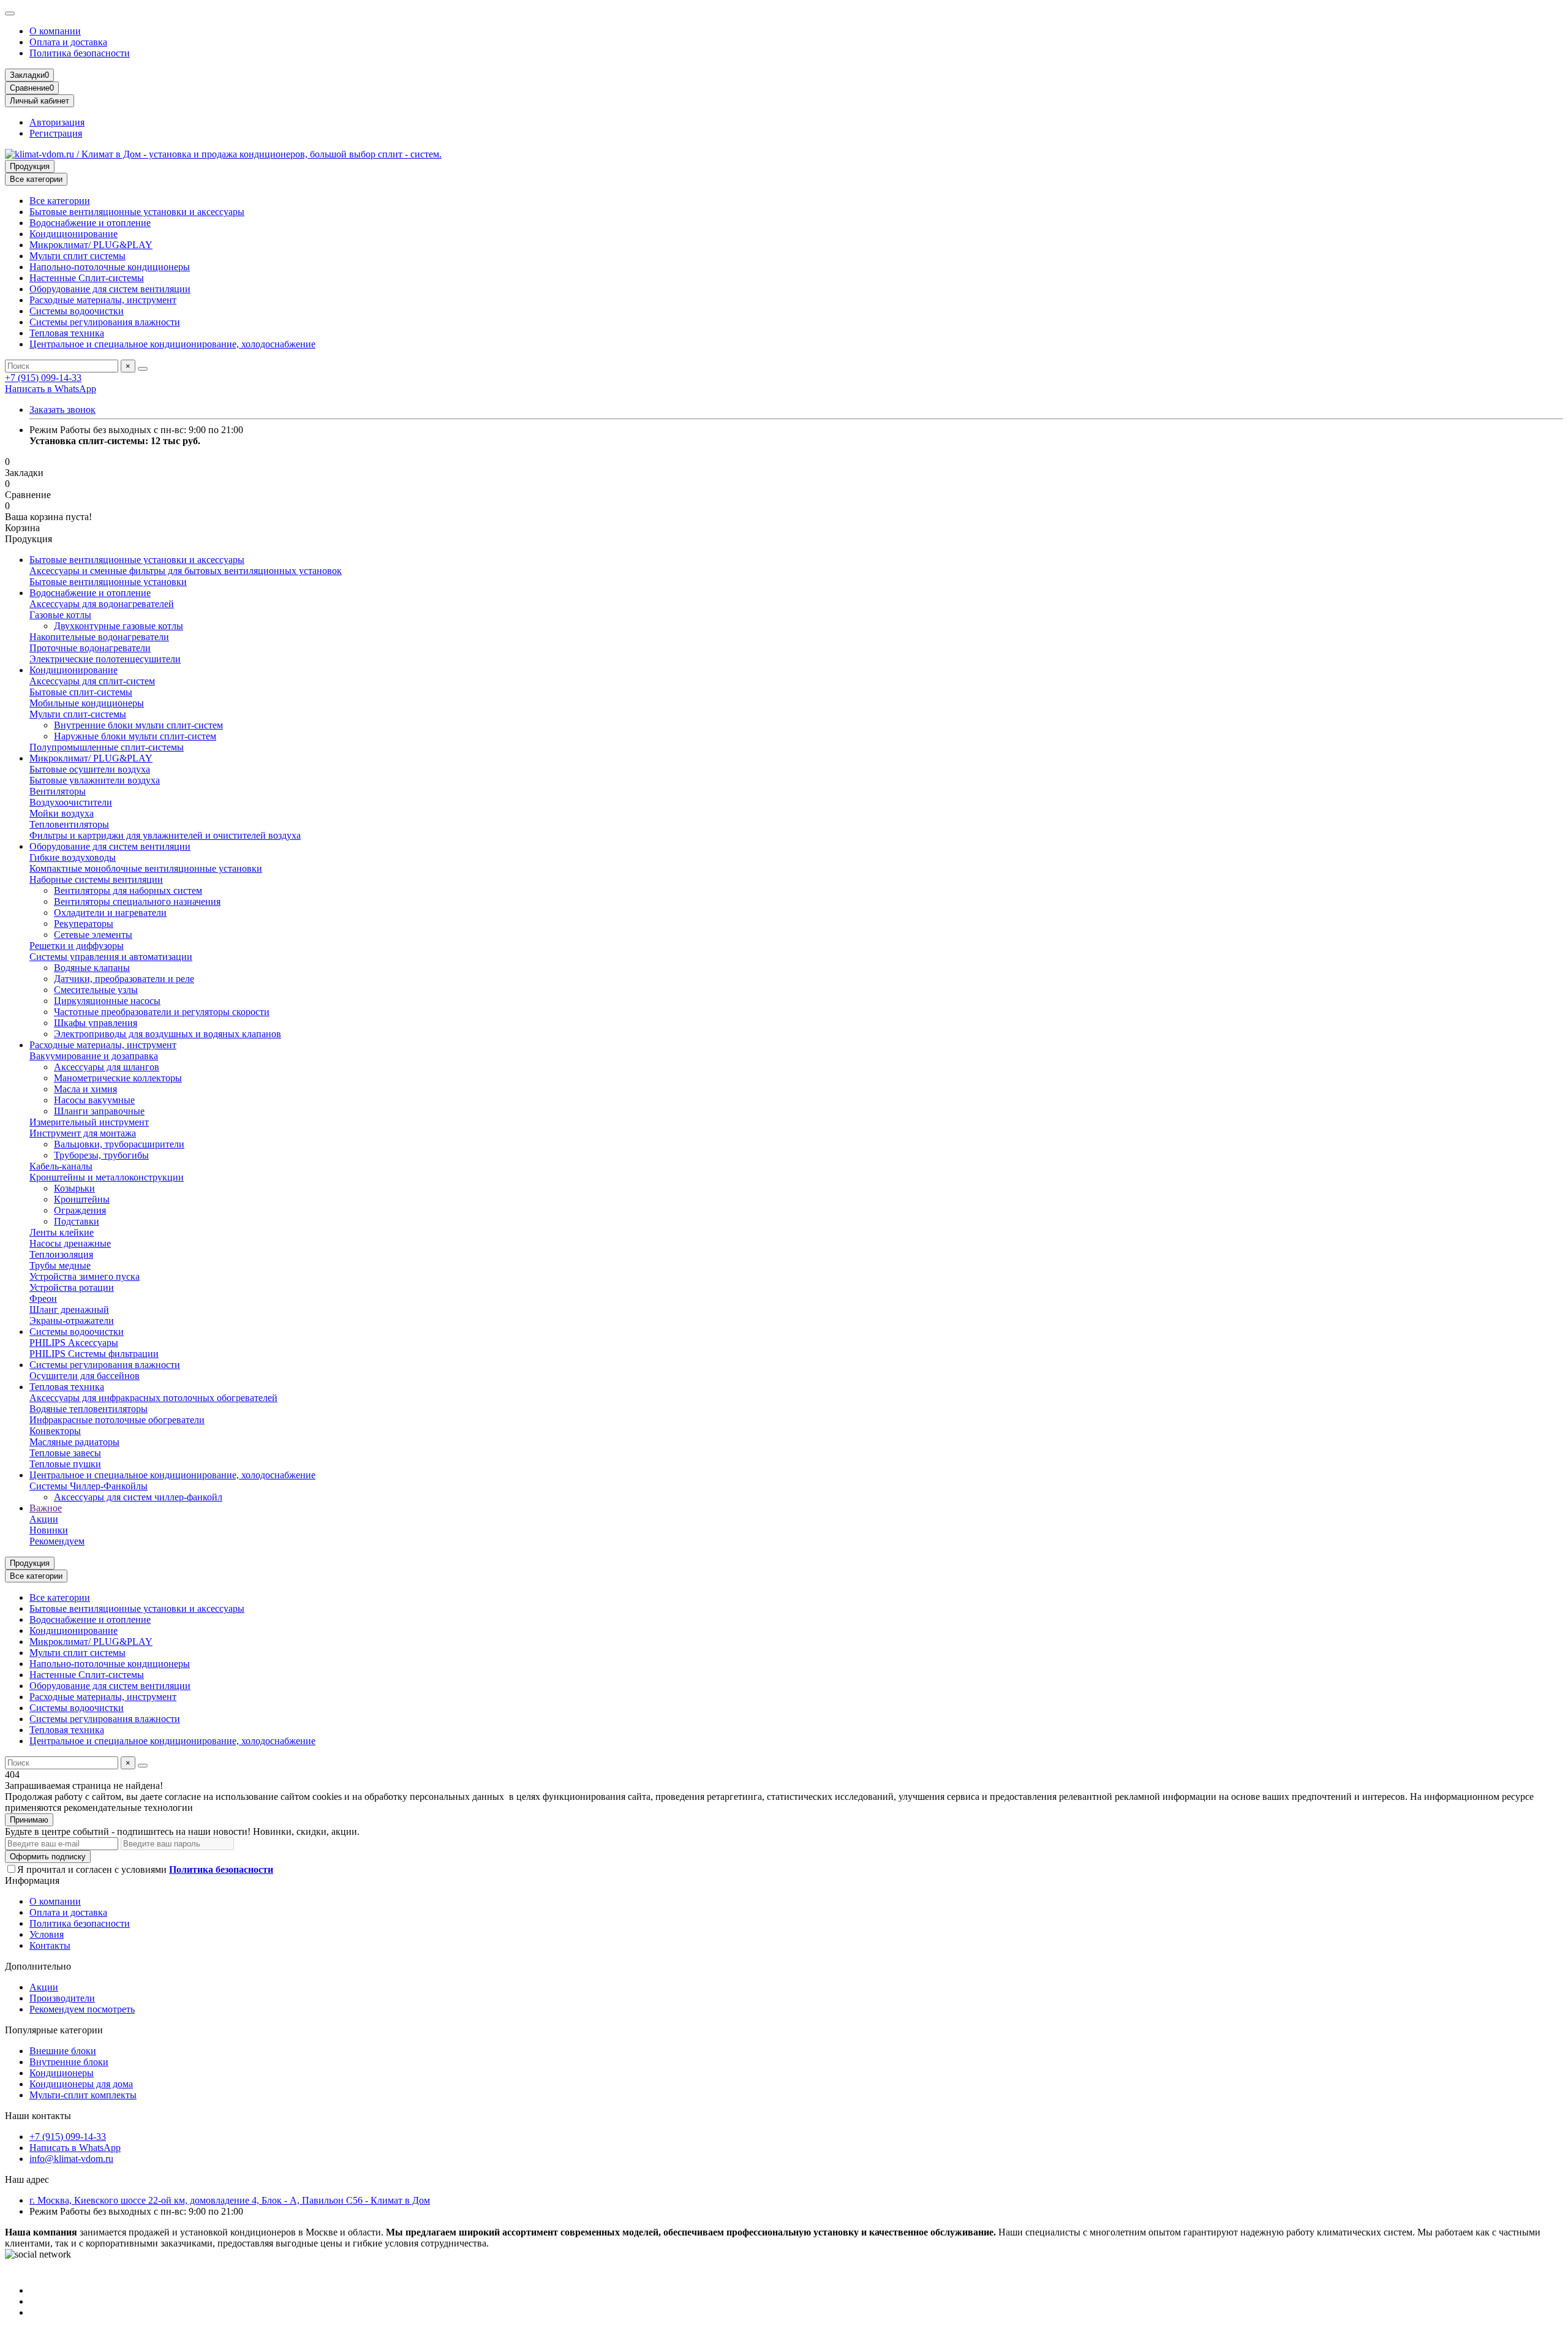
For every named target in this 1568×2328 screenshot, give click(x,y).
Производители (62, 1998)
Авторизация (57, 122)
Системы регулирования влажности (105, 322)
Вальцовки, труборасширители (119, 1144)
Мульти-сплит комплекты (83, 2095)
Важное (46, 1508)
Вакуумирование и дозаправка (94, 1056)
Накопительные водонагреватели (99, 637)
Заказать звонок (62, 410)
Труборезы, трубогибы (101, 1155)
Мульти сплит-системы (78, 714)
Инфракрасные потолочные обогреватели (117, 1420)
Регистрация (56, 133)
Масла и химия (85, 1089)
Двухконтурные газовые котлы (119, 626)
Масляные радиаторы (74, 1442)
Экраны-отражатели (72, 1321)
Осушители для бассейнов (85, 1376)
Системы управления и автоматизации (111, 957)
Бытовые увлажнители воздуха (95, 780)
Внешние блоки (63, 2051)
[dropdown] (10, 13)
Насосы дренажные (70, 1243)
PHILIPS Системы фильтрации (94, 1354)
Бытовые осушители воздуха (90, 769)
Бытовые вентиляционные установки (108, 582)
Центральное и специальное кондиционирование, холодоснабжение (172, 344)
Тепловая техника (67, 333)
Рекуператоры (84, 924)
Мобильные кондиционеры (87, 703)
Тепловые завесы (65, 1453)
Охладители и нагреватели (110, 913)
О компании (55, 31)
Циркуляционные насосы (107, 1001)
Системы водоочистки (77, 311)
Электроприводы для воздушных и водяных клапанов (168, 1034)
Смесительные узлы (96, 990)
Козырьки (74, 1188)
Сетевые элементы (93, 935)
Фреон (43, 1298)
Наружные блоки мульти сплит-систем (135, 736)
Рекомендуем (57, 1541)
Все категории (60, 201)
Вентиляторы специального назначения (137, 901)
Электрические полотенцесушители (105, 659)
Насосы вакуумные (94, 1100)
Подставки (77, 1221)
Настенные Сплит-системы (87, 278)
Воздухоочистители (71, 802)
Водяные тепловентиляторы (89, 1409)
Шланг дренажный (69, 1309)
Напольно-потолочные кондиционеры (110, 267)
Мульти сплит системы (77, 256)
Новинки (49, 1530)
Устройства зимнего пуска (85, 1276)
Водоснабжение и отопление (90, 223)
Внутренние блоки (69, 2062)
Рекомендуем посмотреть (82, 2009)
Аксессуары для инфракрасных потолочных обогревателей (153, 1398)
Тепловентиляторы (69, 824)
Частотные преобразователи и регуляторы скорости (162, 1012)
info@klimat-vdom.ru (71, 2159)
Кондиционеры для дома (81, 2084)
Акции (44, 1519)
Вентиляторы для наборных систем (128, 890)
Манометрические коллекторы (118, 1078)
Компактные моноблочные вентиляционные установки (146, 868)
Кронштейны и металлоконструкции (107, 1177)
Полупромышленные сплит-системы (107, 747)
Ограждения (80, 1210)
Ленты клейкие (62, 1232)
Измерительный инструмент (89, 1122)
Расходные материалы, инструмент (103, 300)
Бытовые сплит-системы (81, 692)
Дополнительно (38, 1966)
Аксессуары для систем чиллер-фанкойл (138, 1497)
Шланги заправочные (99, 1111)
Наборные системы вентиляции (96, 879)
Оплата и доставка (68, 42)
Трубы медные (60, 1265)
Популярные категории (54, 2030)
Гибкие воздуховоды (73, 857)
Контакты (50, 1945)
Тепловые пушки (65, 1464)
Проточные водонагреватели (90, 648)
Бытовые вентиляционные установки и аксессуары (137, 212)
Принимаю (29, 1820)
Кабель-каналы (61, 1166)
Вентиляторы (58, 791)
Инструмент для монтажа (83, 1133)
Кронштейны (82, 1199)
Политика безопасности (80, 53)
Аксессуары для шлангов (107, 1067)
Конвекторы (55, 1431)
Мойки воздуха (62, 813)
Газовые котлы (60, 615)
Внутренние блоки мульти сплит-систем (138, 725)
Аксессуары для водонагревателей (102, 604)
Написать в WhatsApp (51, 389)
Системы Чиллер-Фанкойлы (89, 1486)
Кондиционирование (73, 234)
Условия (47, 1934)
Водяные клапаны (92, 968)
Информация (32, 1880)
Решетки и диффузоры (77, 946)
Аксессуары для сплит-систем (92, 681)
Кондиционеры (62, 2073)
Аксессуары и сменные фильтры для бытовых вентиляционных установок (186, 571)
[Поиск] (143, 369)
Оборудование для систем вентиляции (110, 289)
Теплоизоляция (61, 1254)
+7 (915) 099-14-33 (43, 378)
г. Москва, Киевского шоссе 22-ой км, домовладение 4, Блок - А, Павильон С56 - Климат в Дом (230, 2200)
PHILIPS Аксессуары (74, 1343)
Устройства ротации (72, 1287)
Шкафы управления (96, 1023)
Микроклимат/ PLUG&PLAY (91, 245)
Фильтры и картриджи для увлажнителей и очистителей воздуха (165, 835)
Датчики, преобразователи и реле (124, 979)
